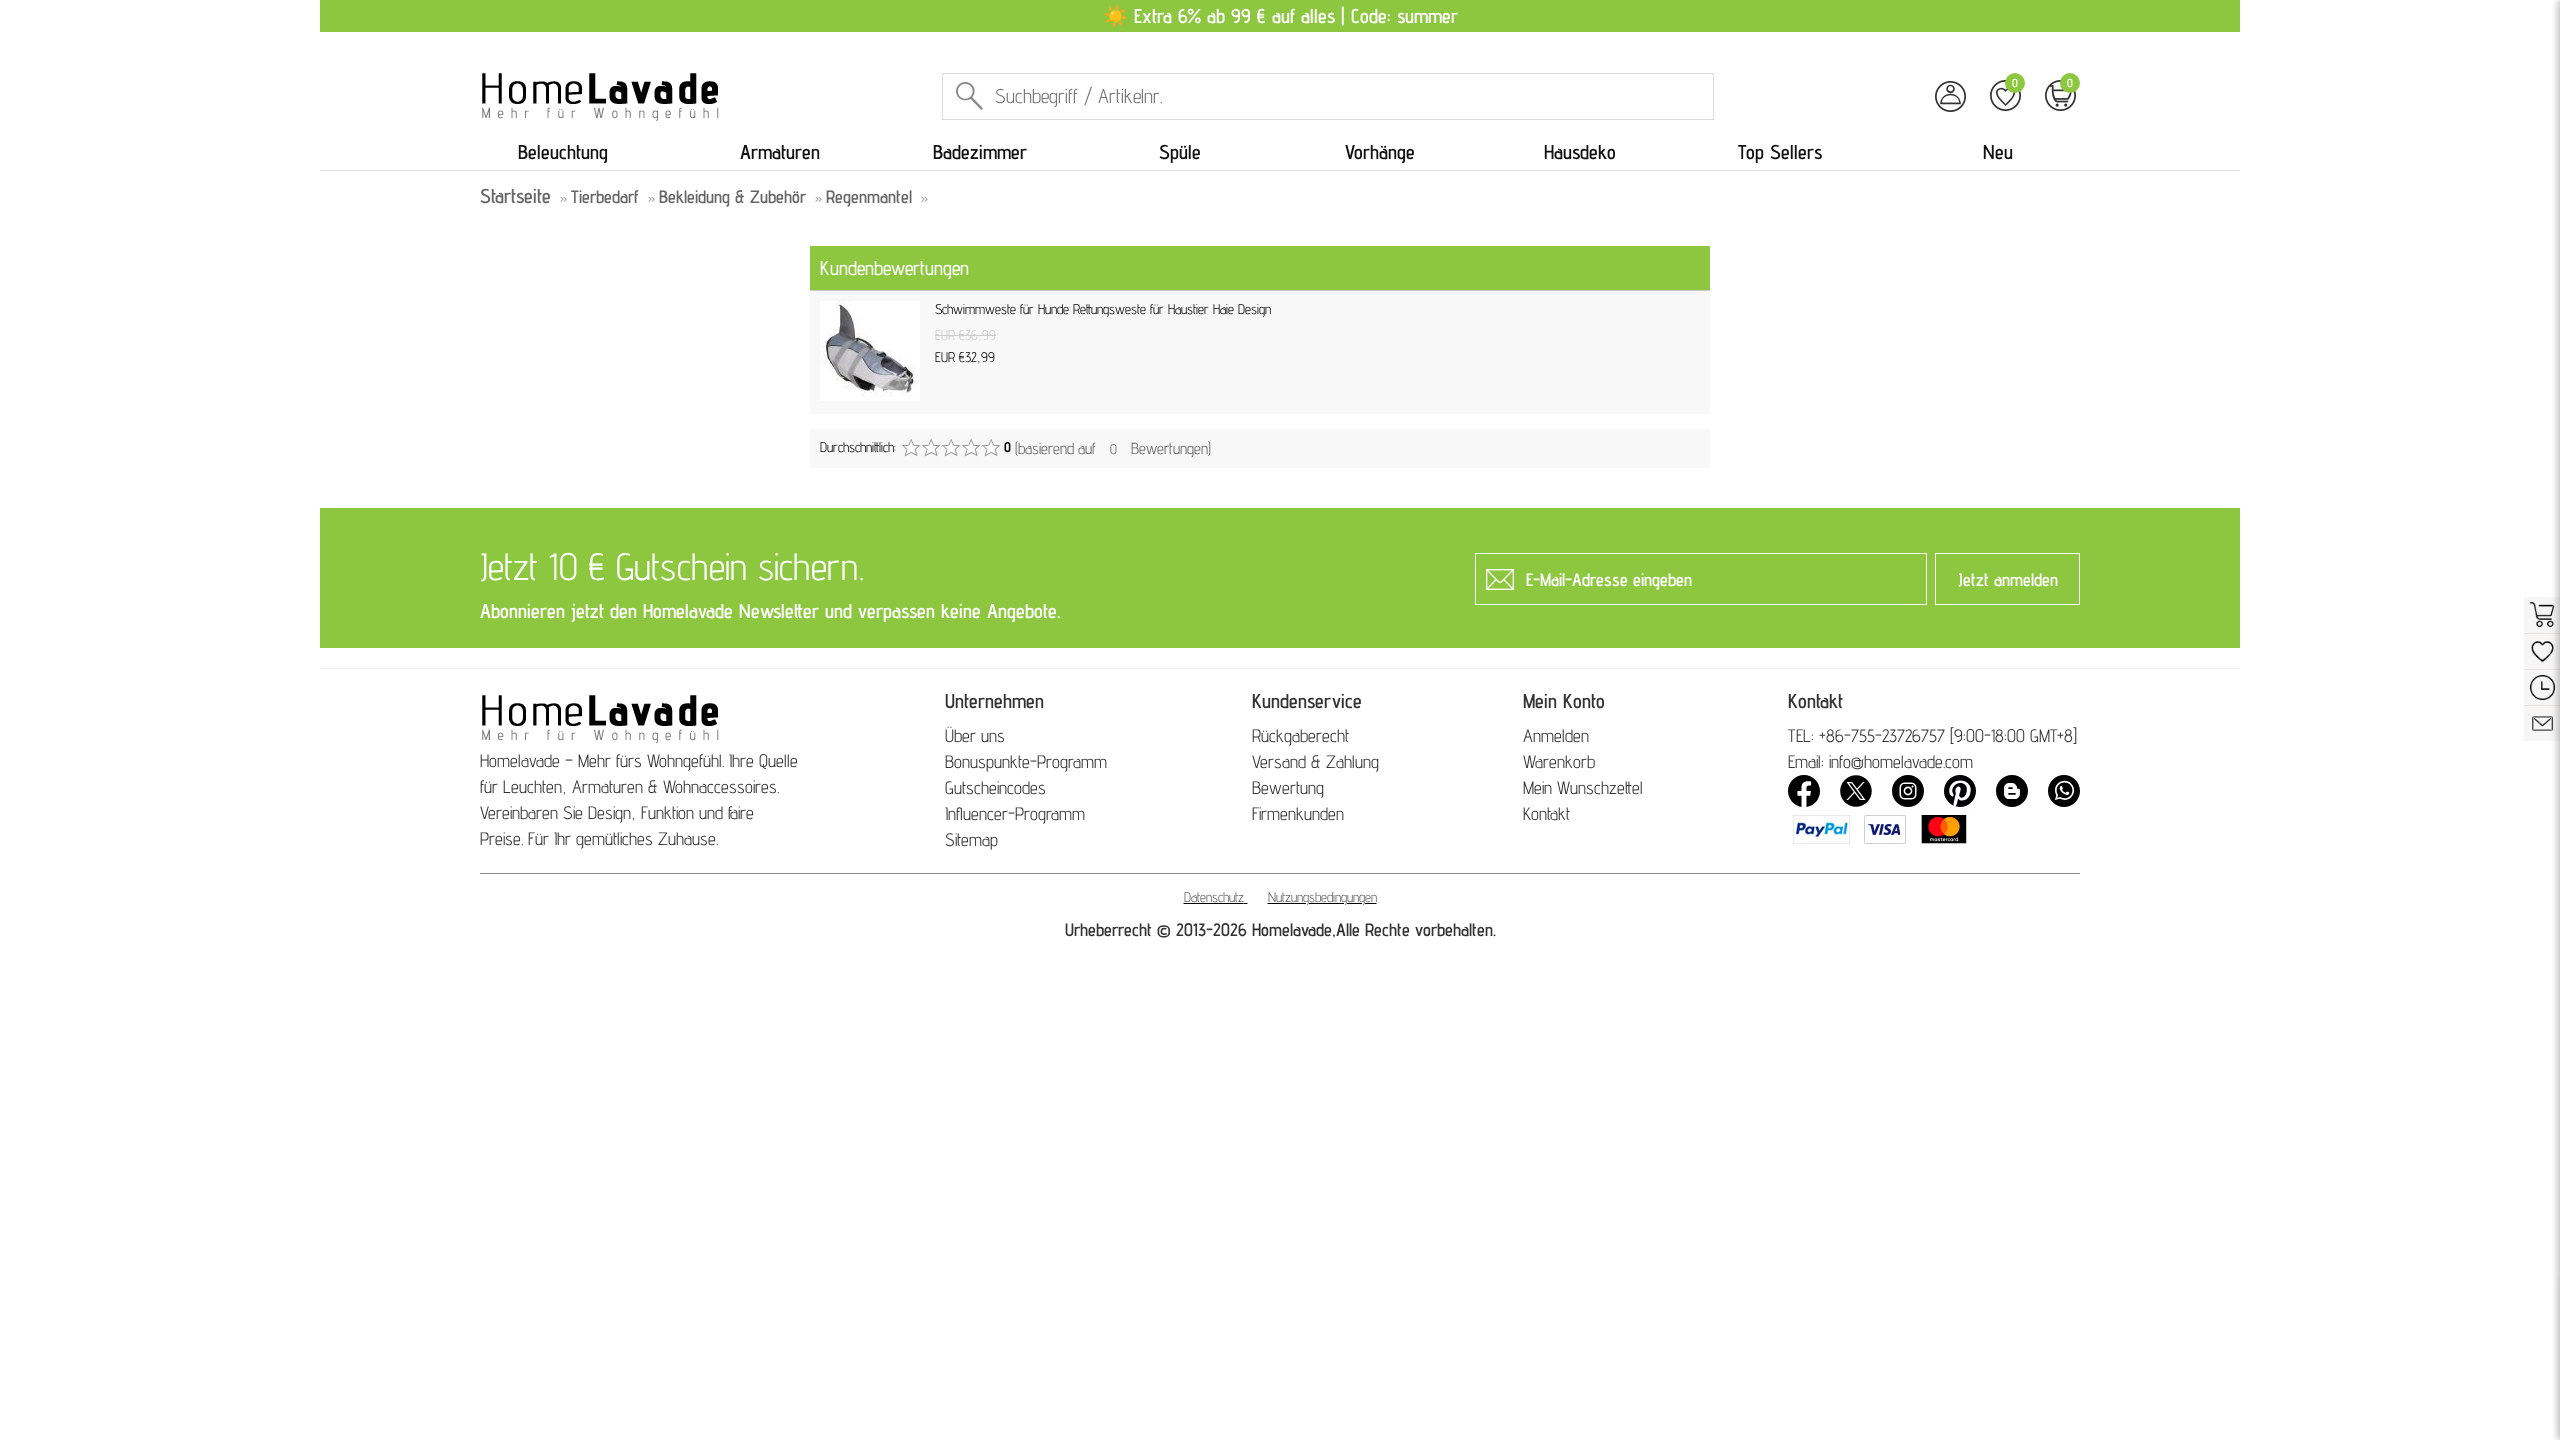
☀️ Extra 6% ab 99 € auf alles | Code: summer (1280, 16)
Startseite (515, 196)
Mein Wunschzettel (1583, 787)
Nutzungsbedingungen (1322, 897)
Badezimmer (980, 152)
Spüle (1180, 152)
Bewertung (1288, 787)
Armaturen (780, 152)
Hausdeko (1580, 152)
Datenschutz (1214, 897)
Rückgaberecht (1300, 735)
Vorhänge (1380, 152)
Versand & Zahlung (1315, 761)
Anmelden (1556, 735)
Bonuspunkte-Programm (1026, 761)
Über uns (975, 735)
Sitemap (971, 839)
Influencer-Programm (1015, 813)
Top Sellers (1780, 152)
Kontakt (1546, 813)
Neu (1998, 152)
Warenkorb (1559, 761)
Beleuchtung (563, 152)
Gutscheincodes (995, 787)
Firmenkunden (1298, 813)
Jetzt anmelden (2008, 579)
